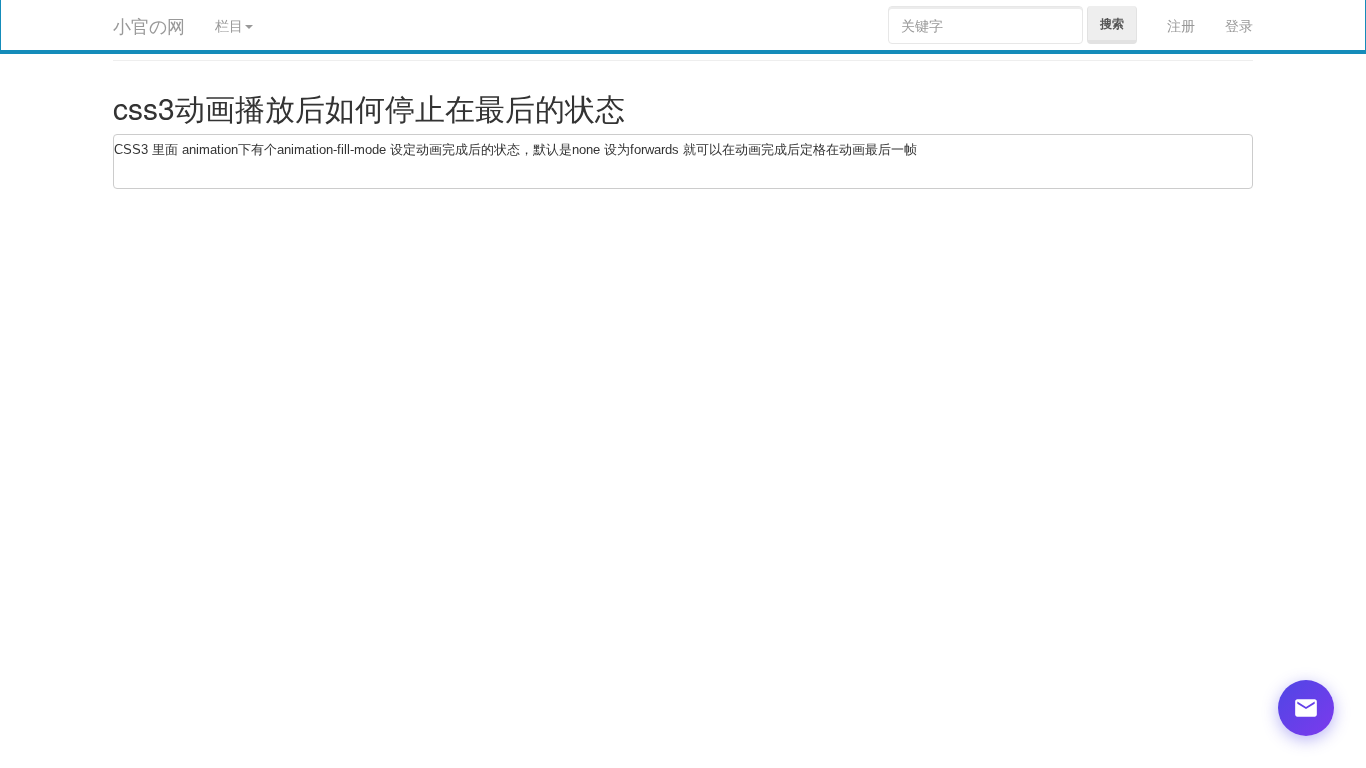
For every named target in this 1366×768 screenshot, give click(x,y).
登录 (1239, 25)
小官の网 (149, 25)
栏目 (229, 25)
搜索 (1112, 23)
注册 (1181, 25)
